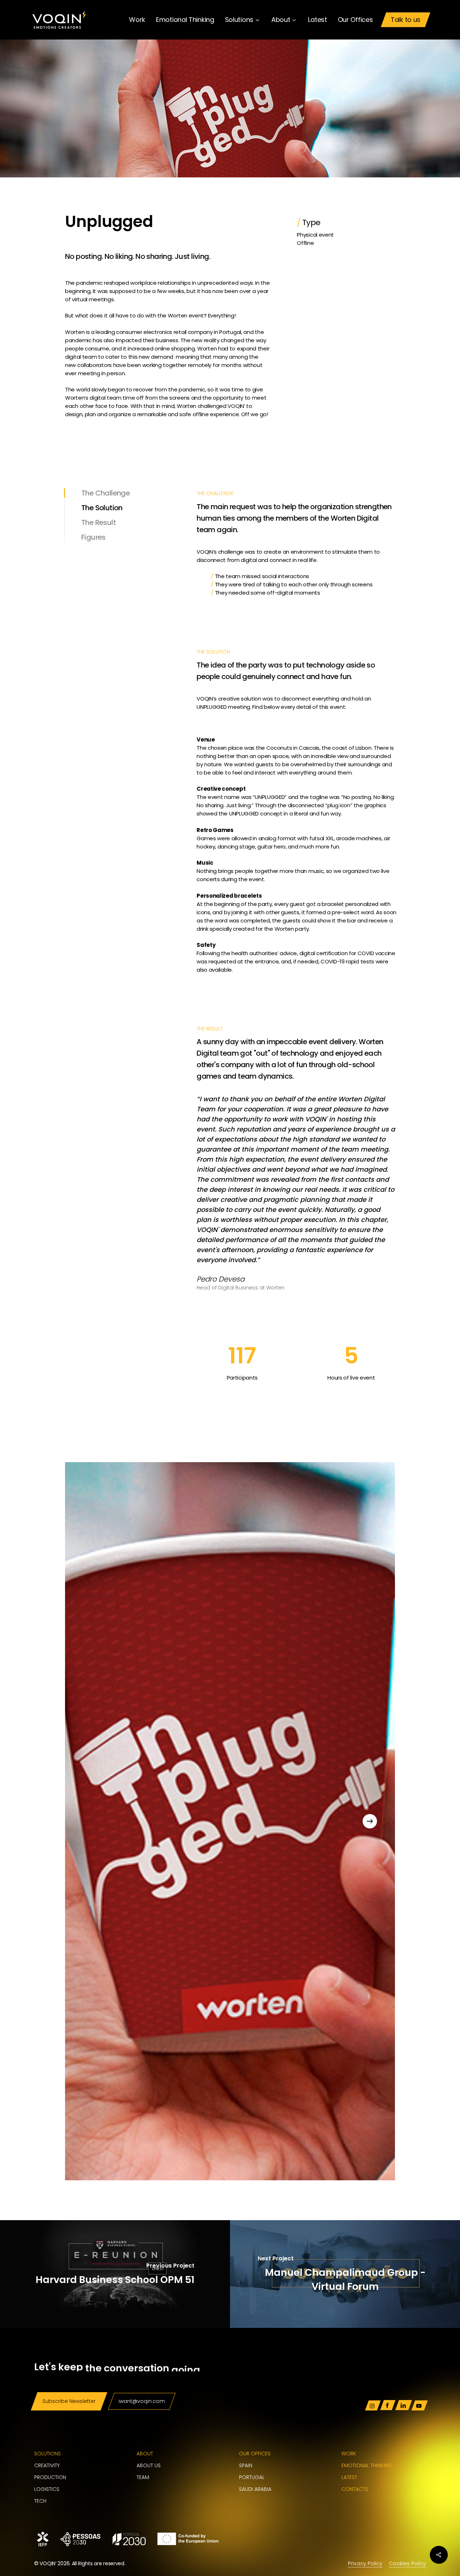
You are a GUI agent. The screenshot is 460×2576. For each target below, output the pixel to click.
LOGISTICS (47, 2489)
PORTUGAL (252, 2477)
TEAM (143, 2477)
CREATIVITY (47, 2465)
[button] (69, 2401)
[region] (230, 1821)
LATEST (349, 2477)
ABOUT (145, 2454)
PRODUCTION (50, 2477)
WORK (349, 2454)
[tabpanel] (297, 541)
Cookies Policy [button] (407, 2563)
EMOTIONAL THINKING (367, 2465)
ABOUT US (149, 2465)
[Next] (370, 1821)
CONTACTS (355, 2489)
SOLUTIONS (47, 2454)
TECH (40, 2501)
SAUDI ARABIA (255, 2489)
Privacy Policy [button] (365, 2563)
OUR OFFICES (255, 2454)
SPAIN (246, 2465)
